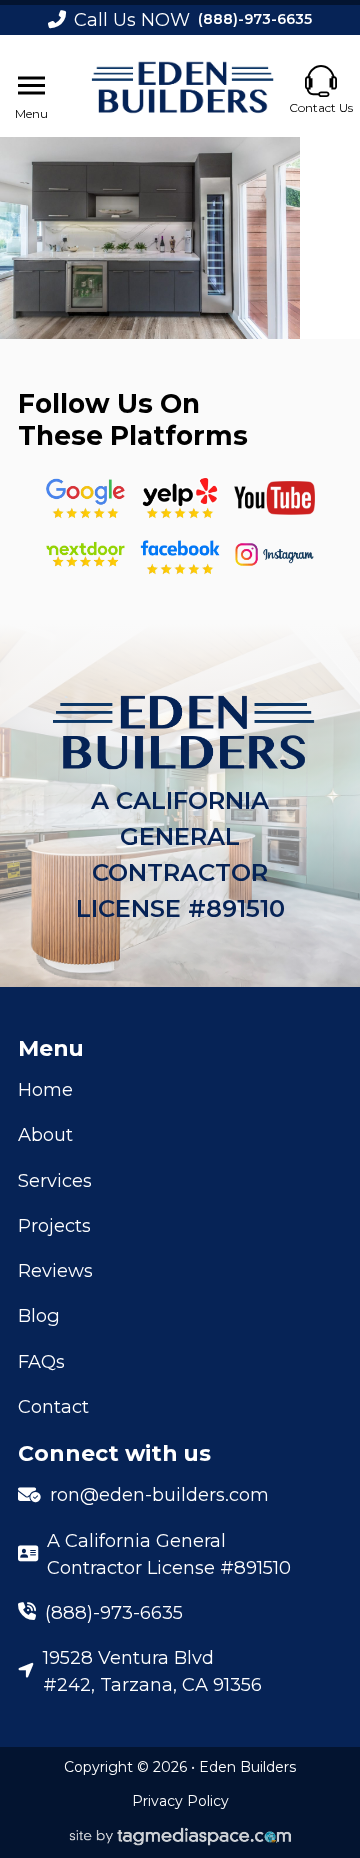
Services (55, 1180)
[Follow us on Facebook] (179, 554)
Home (45, 1089)
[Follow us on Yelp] (179, 498)
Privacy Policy (180, 1801)
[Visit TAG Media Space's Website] (180, 1837)
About (45, 1134)
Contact (53, 1406)
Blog (39, 1315)
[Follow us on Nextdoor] (274, 498)
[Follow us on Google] (85, 498)
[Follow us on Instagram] (274, 554)
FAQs (41, 1361)
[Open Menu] (31, 86)
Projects (54, 1225)
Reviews (55, 1270)
